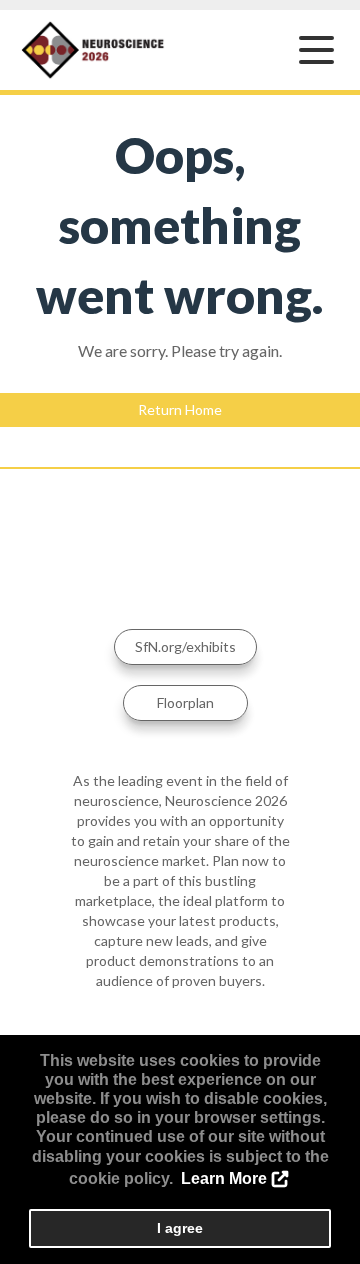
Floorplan (185, 702)
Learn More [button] (224, 1178)
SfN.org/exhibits (185, 646)
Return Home (180, 409)
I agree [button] (180, 1228)
